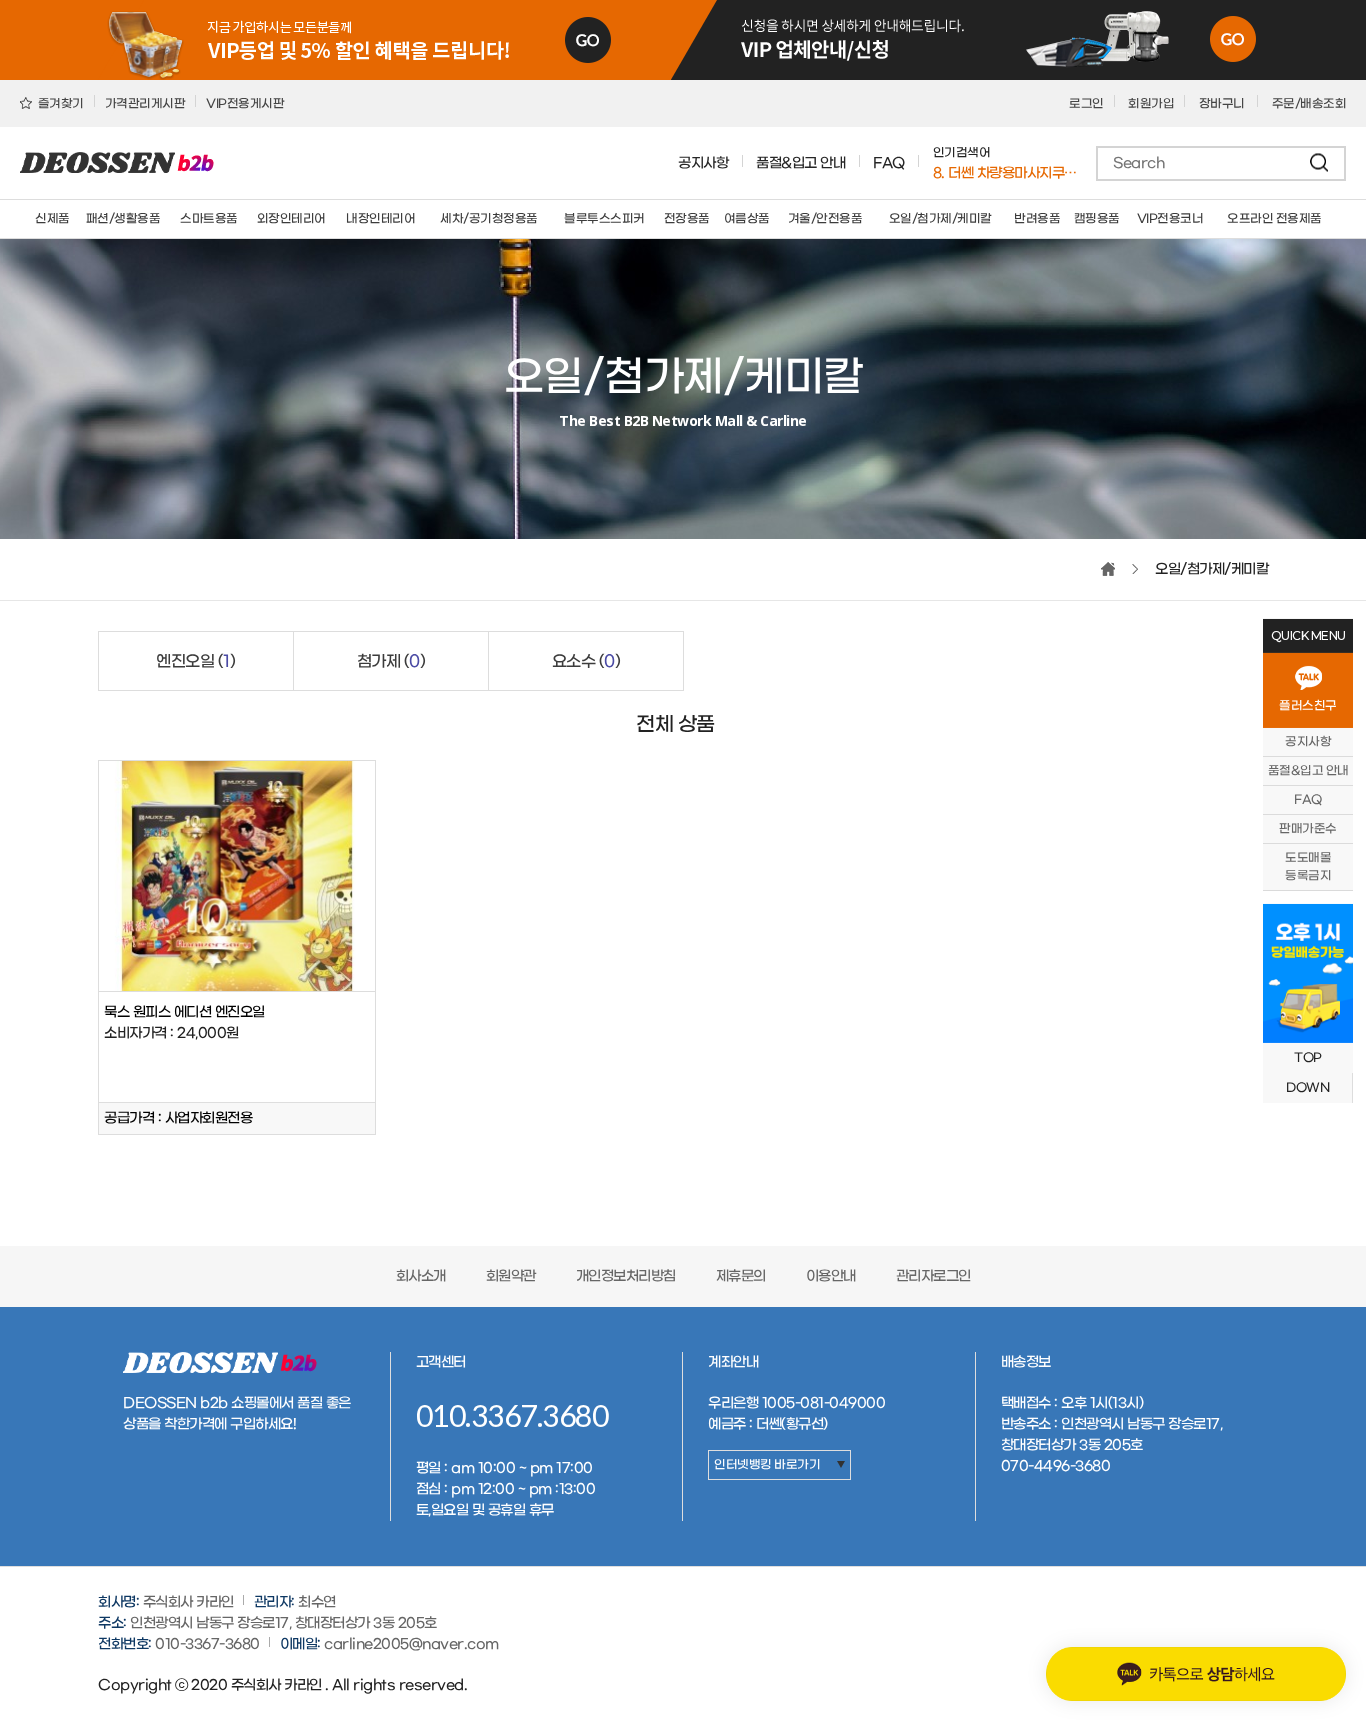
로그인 (1086, 104)
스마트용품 (209, 219)
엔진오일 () (195, 661)
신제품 (52, 219)
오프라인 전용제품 (1274, 219)
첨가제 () (391, 661)
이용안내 (831, 1276)
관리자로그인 (933, 1276)
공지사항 (703, 163)
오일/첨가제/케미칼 (940, 219)
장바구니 (1223, 104)
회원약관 (511, 1276)
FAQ (889, 163)
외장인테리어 (291, 219)
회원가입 (1151, 104)
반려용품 (1037, 219)
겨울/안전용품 (825, 219)
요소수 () (586, 661)
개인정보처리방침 (626, 1276)
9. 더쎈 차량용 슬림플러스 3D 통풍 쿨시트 (1006, 173)
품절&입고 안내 (800, 163)
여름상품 (747, 219)
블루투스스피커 (604, 219)
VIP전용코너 (1170, 219)
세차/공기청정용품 (489, 219)
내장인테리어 (380, 219)
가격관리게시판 (145, 104)
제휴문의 (741, 1276)
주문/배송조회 (1309, 104)
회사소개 (421, 1276)
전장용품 (687, 219)
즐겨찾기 (59, 104)
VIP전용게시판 (245, 104)
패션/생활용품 (123, 219)
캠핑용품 (1097, 219)
